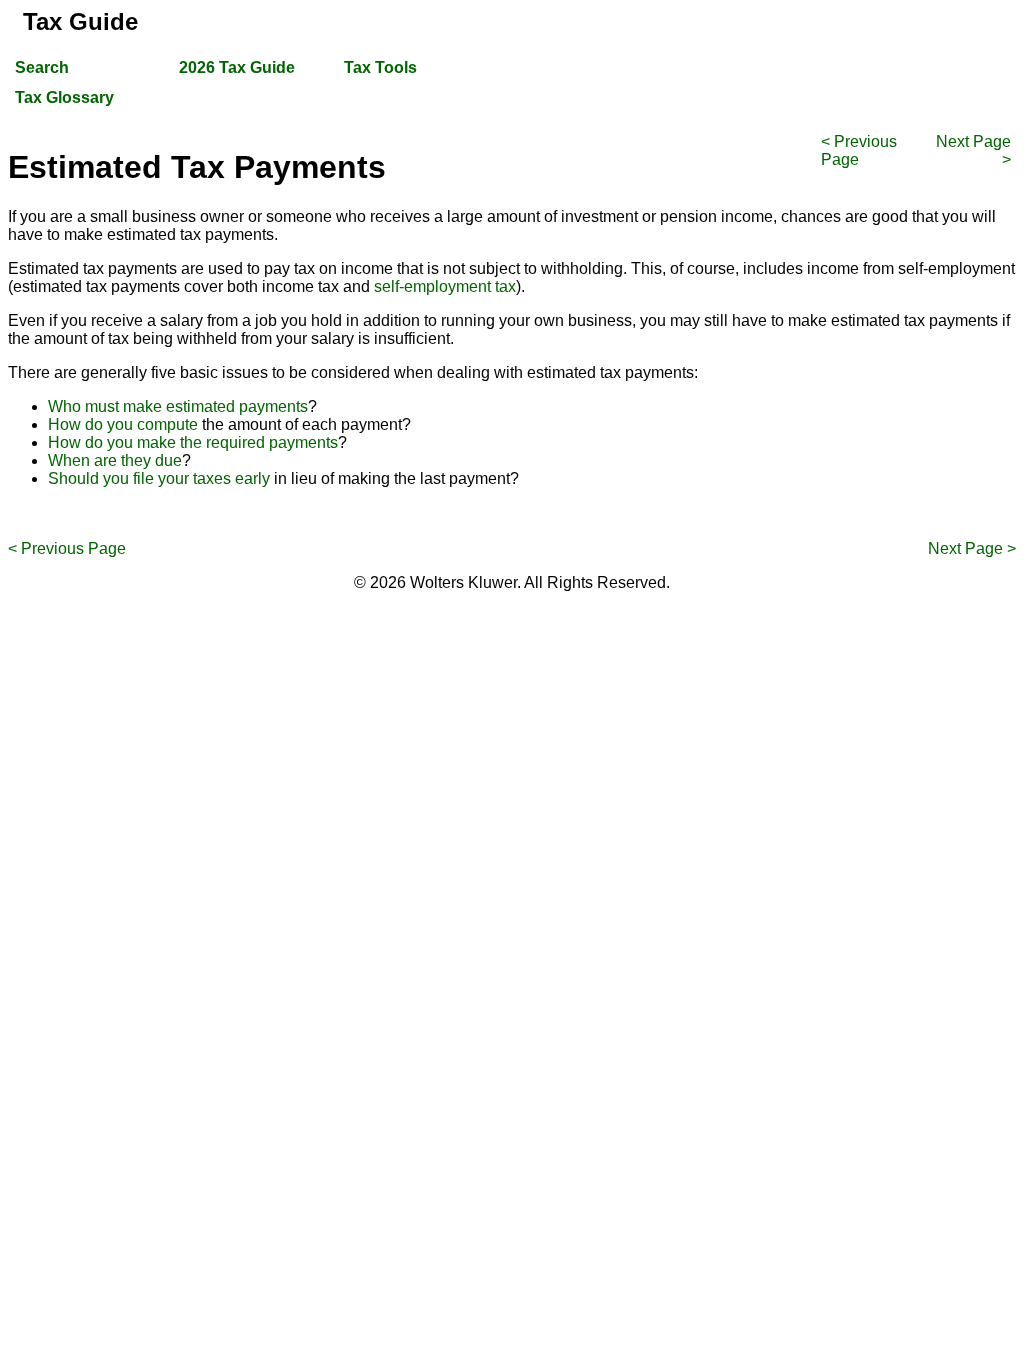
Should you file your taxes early (159, 478)
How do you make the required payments (193, 442)
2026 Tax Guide (237, 67)
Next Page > (972, 548)
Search (42, 67)
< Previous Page (67, 548)
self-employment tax (445, 286)
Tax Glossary (64, 97)
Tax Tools (380, 67)
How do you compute (123, 424)
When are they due (115, 460)
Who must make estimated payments (178, 406)
